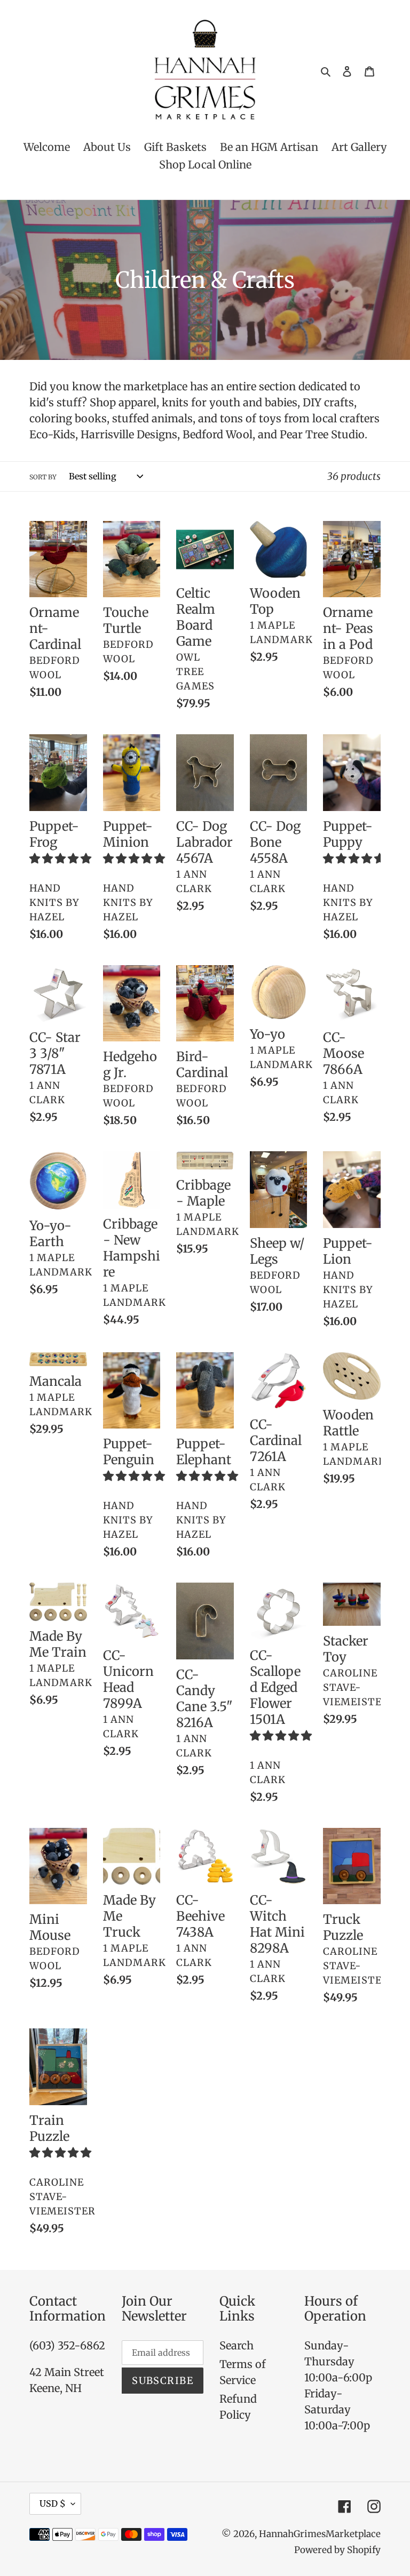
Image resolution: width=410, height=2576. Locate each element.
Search (236, 2345)
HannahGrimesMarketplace (320, 2534)
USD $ (53, 2503)
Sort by (43, 477)
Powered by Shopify (337, 2550)
